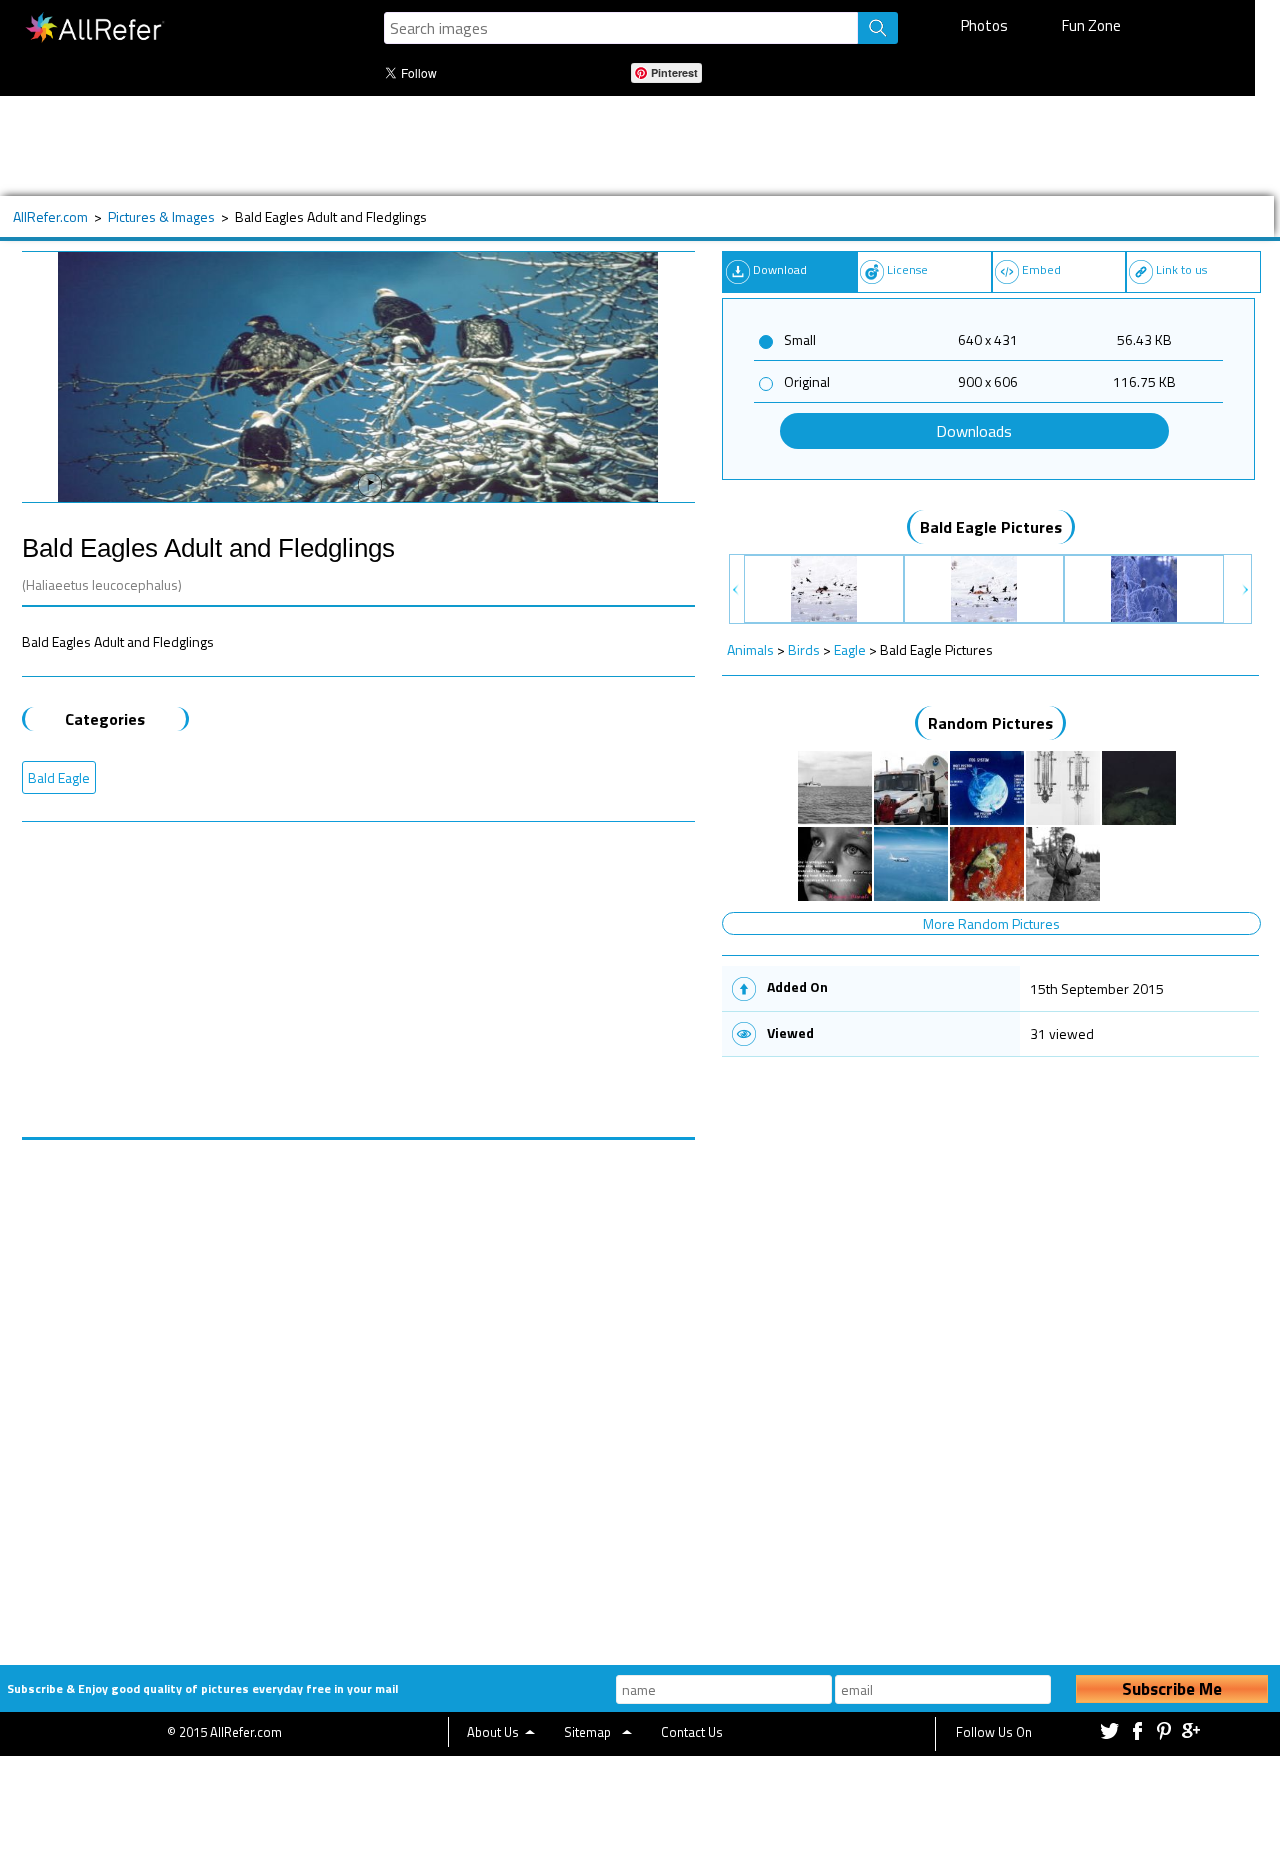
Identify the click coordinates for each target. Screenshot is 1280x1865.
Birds (804, 649)
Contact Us (692, 1732)
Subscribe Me (1172, 1689)
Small (800, 339)
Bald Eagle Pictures (991, 527)
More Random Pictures (991, 923)
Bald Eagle (59, 777)
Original (807, 381)
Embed (1041, 269)
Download (780, 269)
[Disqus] (359, 1390)
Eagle (850, 649)
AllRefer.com (50, 216)
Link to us (1181, 269)
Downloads (974, 431)
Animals (750, 649)
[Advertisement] (627, 146)
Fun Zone (1091, 25)
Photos (984, 25)
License (907, 269)
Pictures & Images (161, 216)
